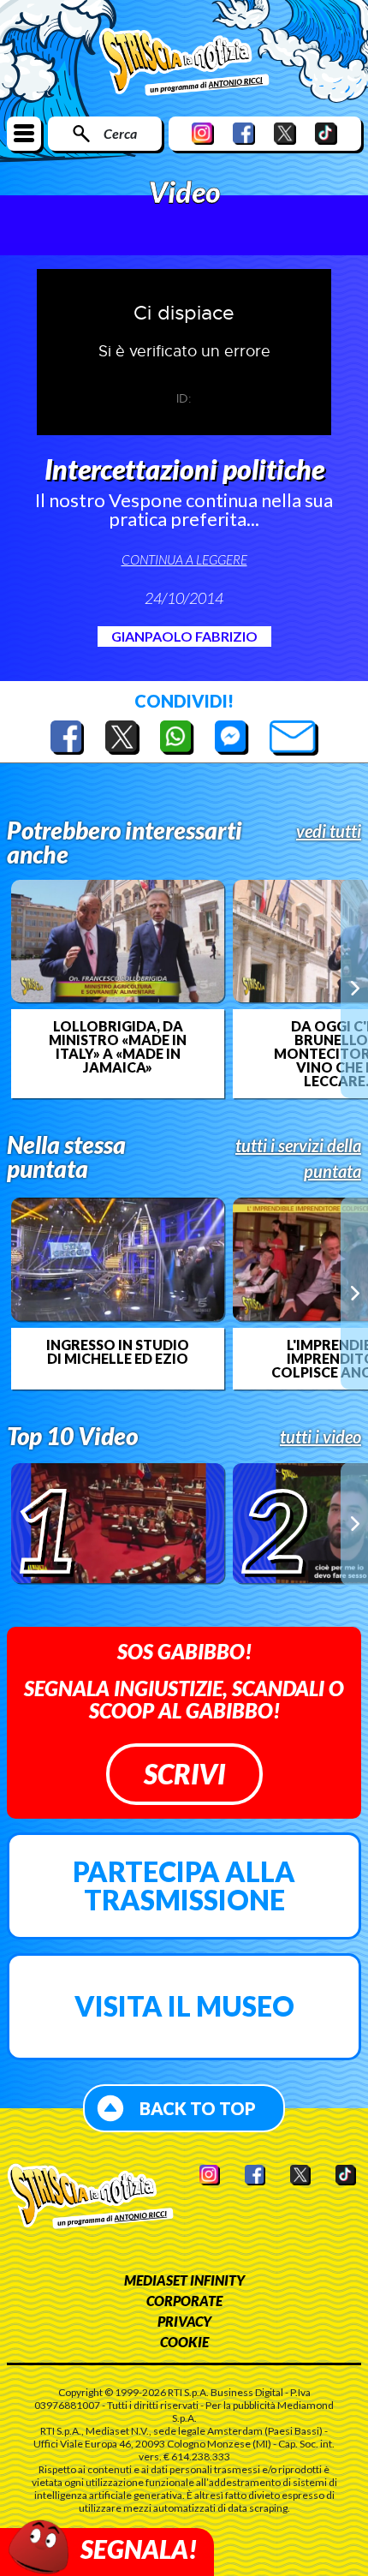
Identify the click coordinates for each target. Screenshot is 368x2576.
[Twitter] (285, 133)
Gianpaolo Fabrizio (184, 636)
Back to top (198, 2108)
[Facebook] (244, 133)
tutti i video (321, 1437)
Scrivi (184, 1774)
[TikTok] (326, 133)
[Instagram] (203, 133)
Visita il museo (184, 2006)
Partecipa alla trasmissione (184, 1886)
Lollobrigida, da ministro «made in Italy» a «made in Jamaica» (118, 1047)
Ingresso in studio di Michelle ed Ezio (118, 1352)
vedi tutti (329, 831)
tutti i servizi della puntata (298, 1158)
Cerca (120, 133)
